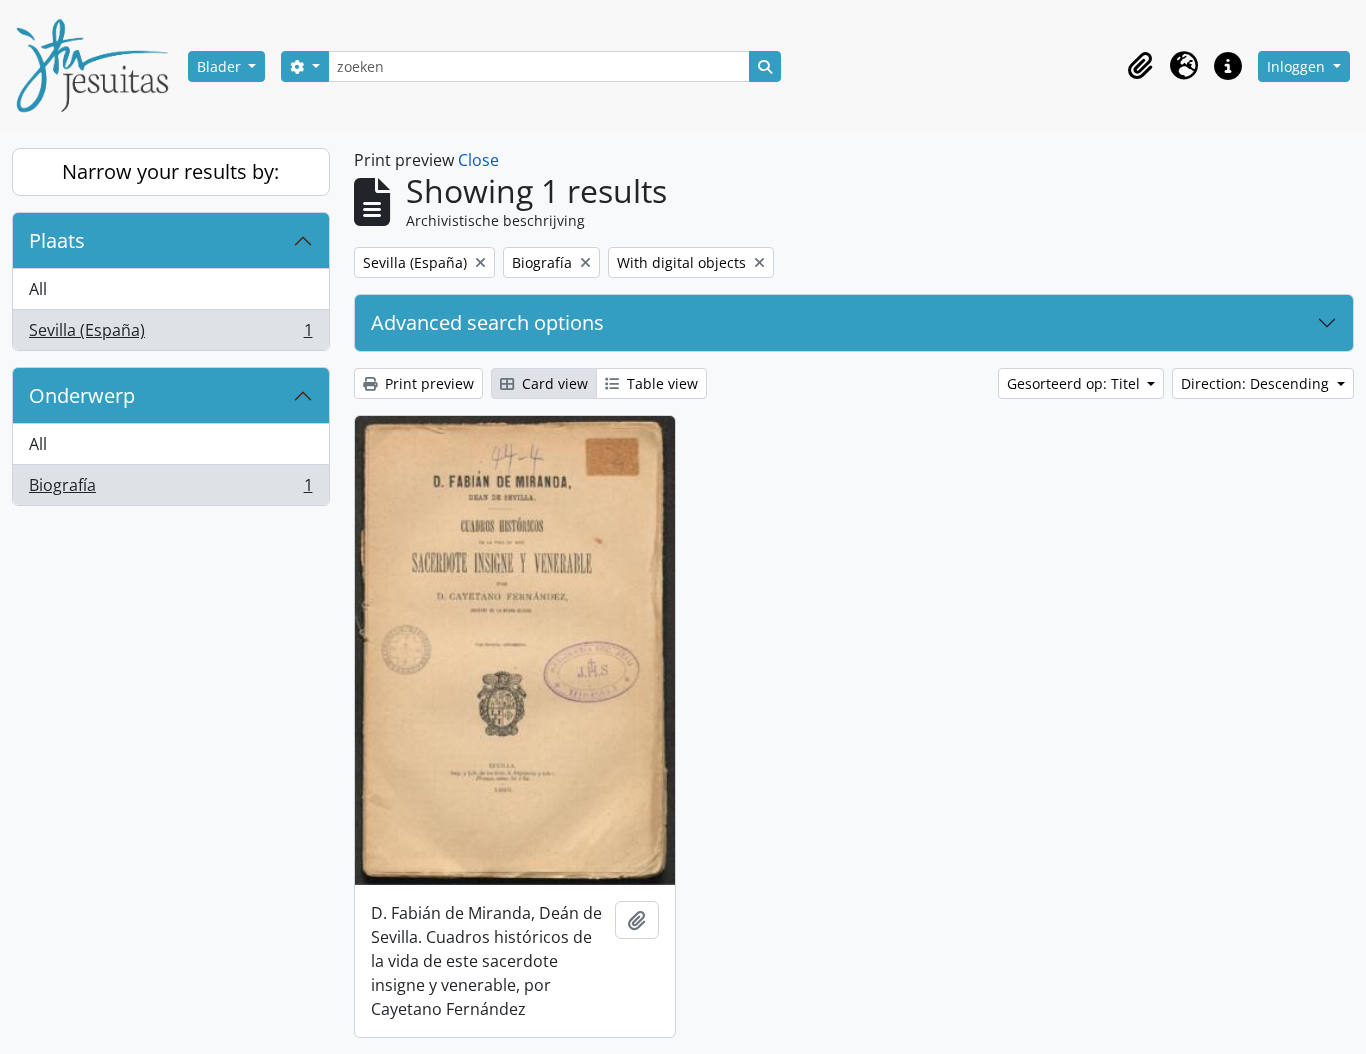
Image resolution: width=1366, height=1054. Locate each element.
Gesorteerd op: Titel (1075, 383)
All (38, 289)
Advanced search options (487, 322)
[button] (1140, 66)
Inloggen (1298, 66)
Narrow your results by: (170, 171)
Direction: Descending (1257, 383)
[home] (100, 66)
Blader (221, 66)
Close (478, 160)
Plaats (57, 240)
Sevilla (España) (170, 334)
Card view (553, 383)
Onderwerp (82, 395)
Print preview (427, 383)
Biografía (170, 489)
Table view (660, 383)
